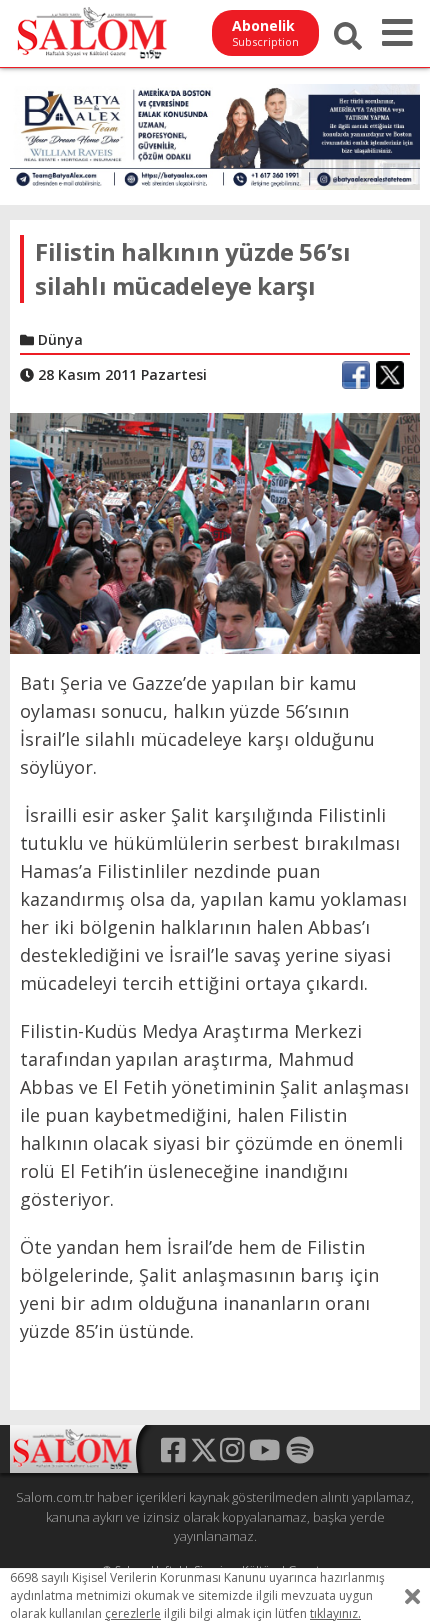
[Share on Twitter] (390, 375)
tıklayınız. (335, 1613)
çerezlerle (133, 1613)
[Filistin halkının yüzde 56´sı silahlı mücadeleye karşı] (215, 532)
